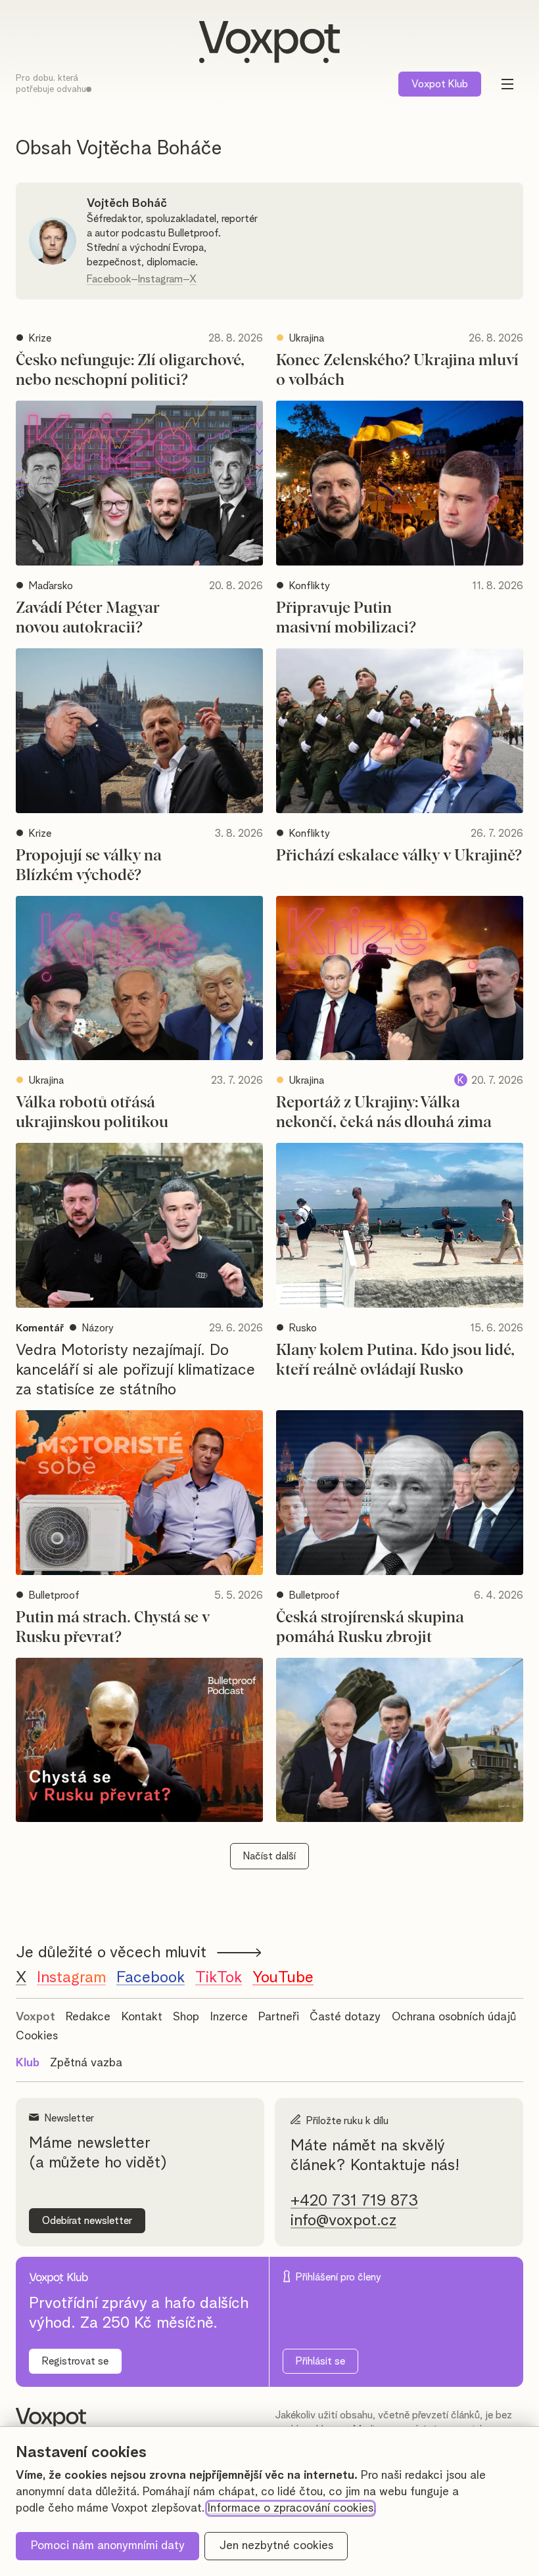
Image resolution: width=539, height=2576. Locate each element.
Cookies (37, 2036)
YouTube (283, 1978)
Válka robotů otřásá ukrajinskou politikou (92, 1113)
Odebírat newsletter (87, 2221)
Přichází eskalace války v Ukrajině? (399, 856)
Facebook (109, 279)
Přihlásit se (320, 2361)
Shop (186, 2017)
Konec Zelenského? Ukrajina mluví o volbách (397, 370)
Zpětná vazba (86, 2063)
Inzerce (229, 2017)
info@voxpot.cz (343, 2221)
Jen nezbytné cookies (276, 2546)
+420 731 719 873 (354, 2201)
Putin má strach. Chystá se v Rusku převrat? (113, 1628)
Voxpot (35, 2017)
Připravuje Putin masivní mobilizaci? (346, 618)
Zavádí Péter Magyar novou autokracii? (88, 618)
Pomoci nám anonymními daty (108, 2546)
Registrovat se (75, 2361)
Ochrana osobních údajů (454, 2017)
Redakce (88, 2017)
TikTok (219, 1978)
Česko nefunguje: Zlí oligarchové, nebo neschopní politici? (130, 370)
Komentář (40, 1328)
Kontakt (142, 2017)
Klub (440, 84)
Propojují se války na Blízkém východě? (89, 866)
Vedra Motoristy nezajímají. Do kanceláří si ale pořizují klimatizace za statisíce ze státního (135, 1370)
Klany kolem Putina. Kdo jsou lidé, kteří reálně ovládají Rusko (395, 1360)
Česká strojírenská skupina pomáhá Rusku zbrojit (370, 1628)
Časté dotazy (345, 2017)
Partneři (279, 2017)
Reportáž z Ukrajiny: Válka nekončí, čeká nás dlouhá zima (384, 1113)
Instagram (160, 279)
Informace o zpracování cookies (291, 2508)
